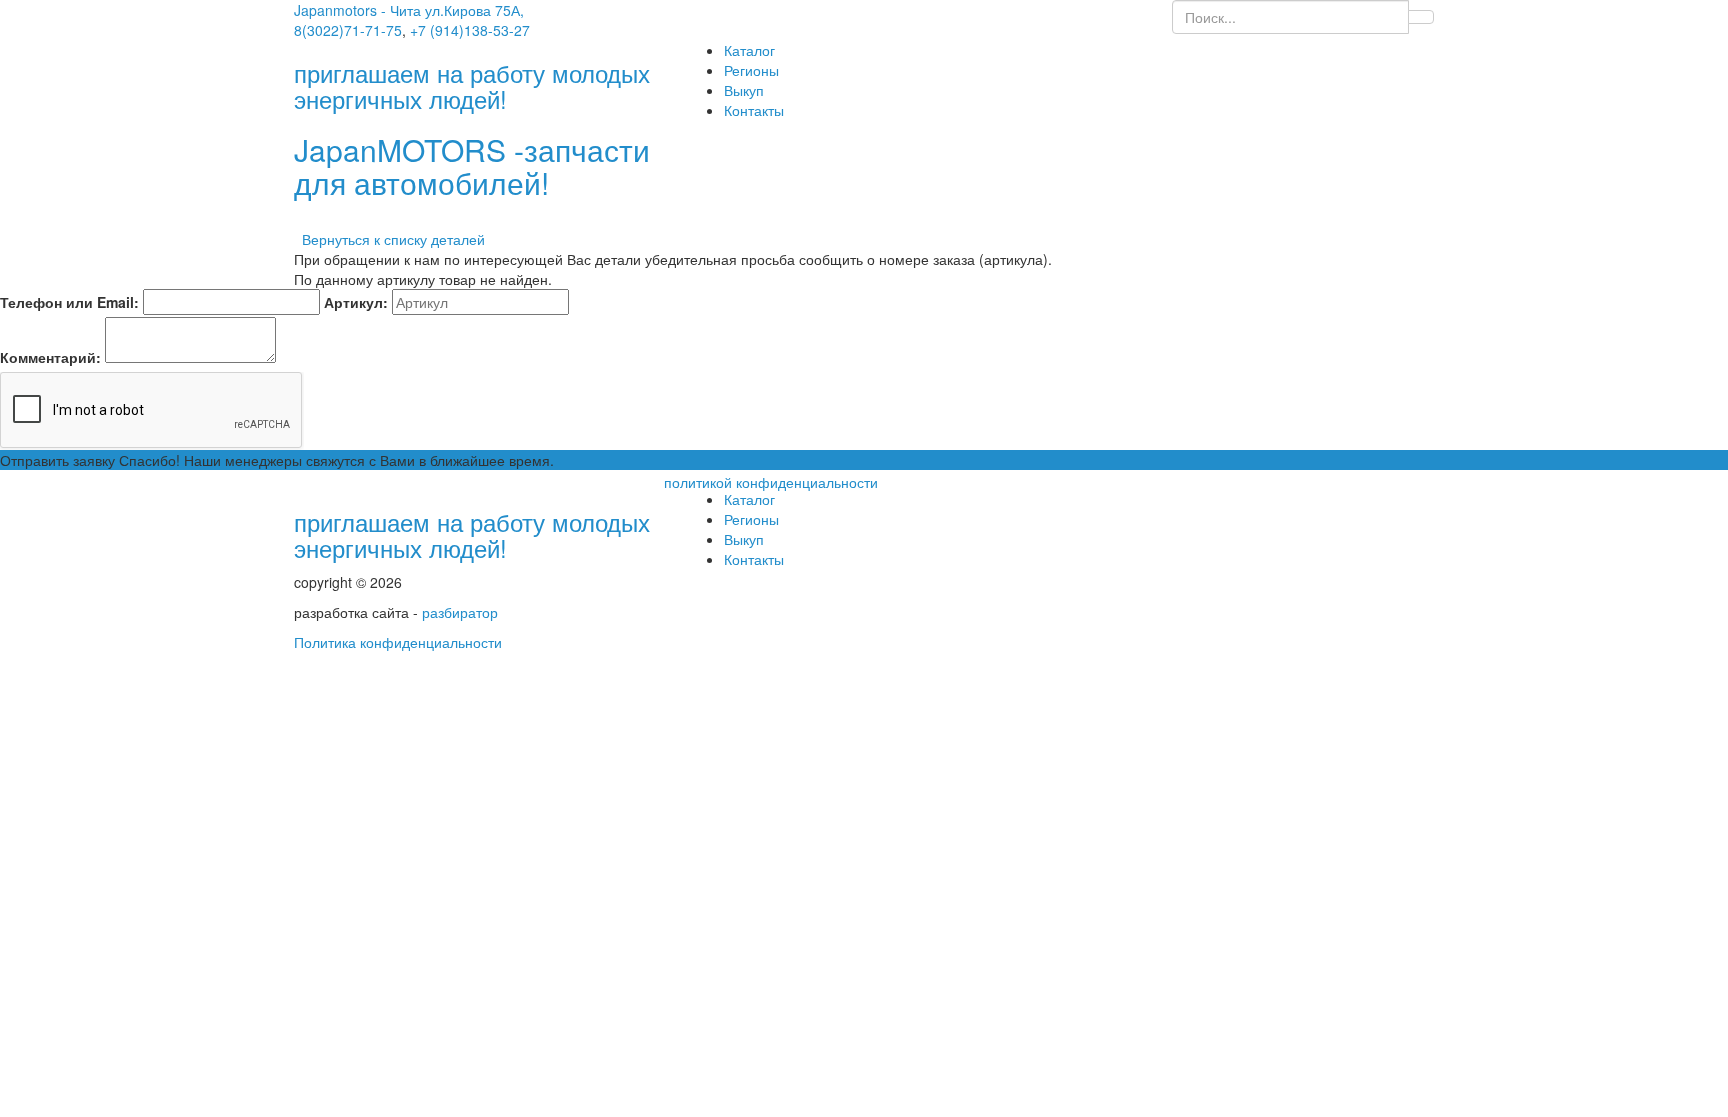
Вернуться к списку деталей (389, 239)
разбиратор (460, 612)
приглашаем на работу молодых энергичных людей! (472, 534)
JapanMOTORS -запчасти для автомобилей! (472, 166)
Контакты (754, 110)
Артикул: (356, 302)
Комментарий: (50, 357)
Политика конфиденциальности (398, 642)
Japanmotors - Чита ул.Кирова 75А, (409, 10)
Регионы (751, 70)
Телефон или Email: (69, 302)
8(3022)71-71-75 (348, 30)
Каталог (749, 50)
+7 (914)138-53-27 (470, 30)
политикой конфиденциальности (771, 482)
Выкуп (744, 90)
